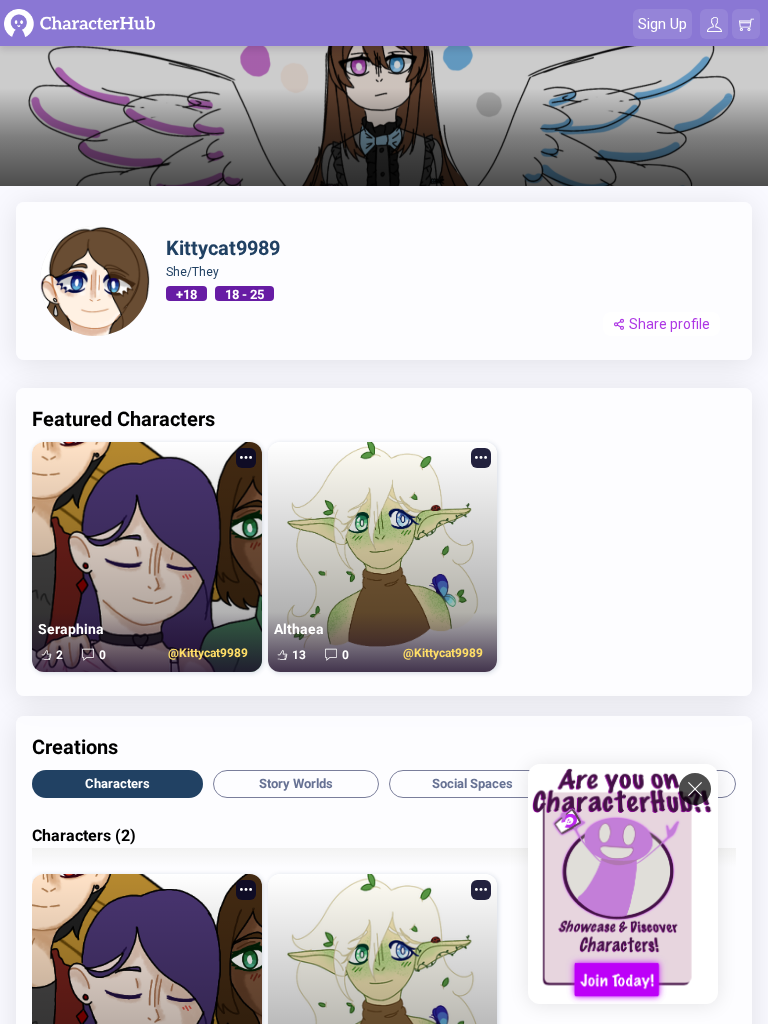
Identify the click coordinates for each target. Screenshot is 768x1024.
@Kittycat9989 (207, 653)
